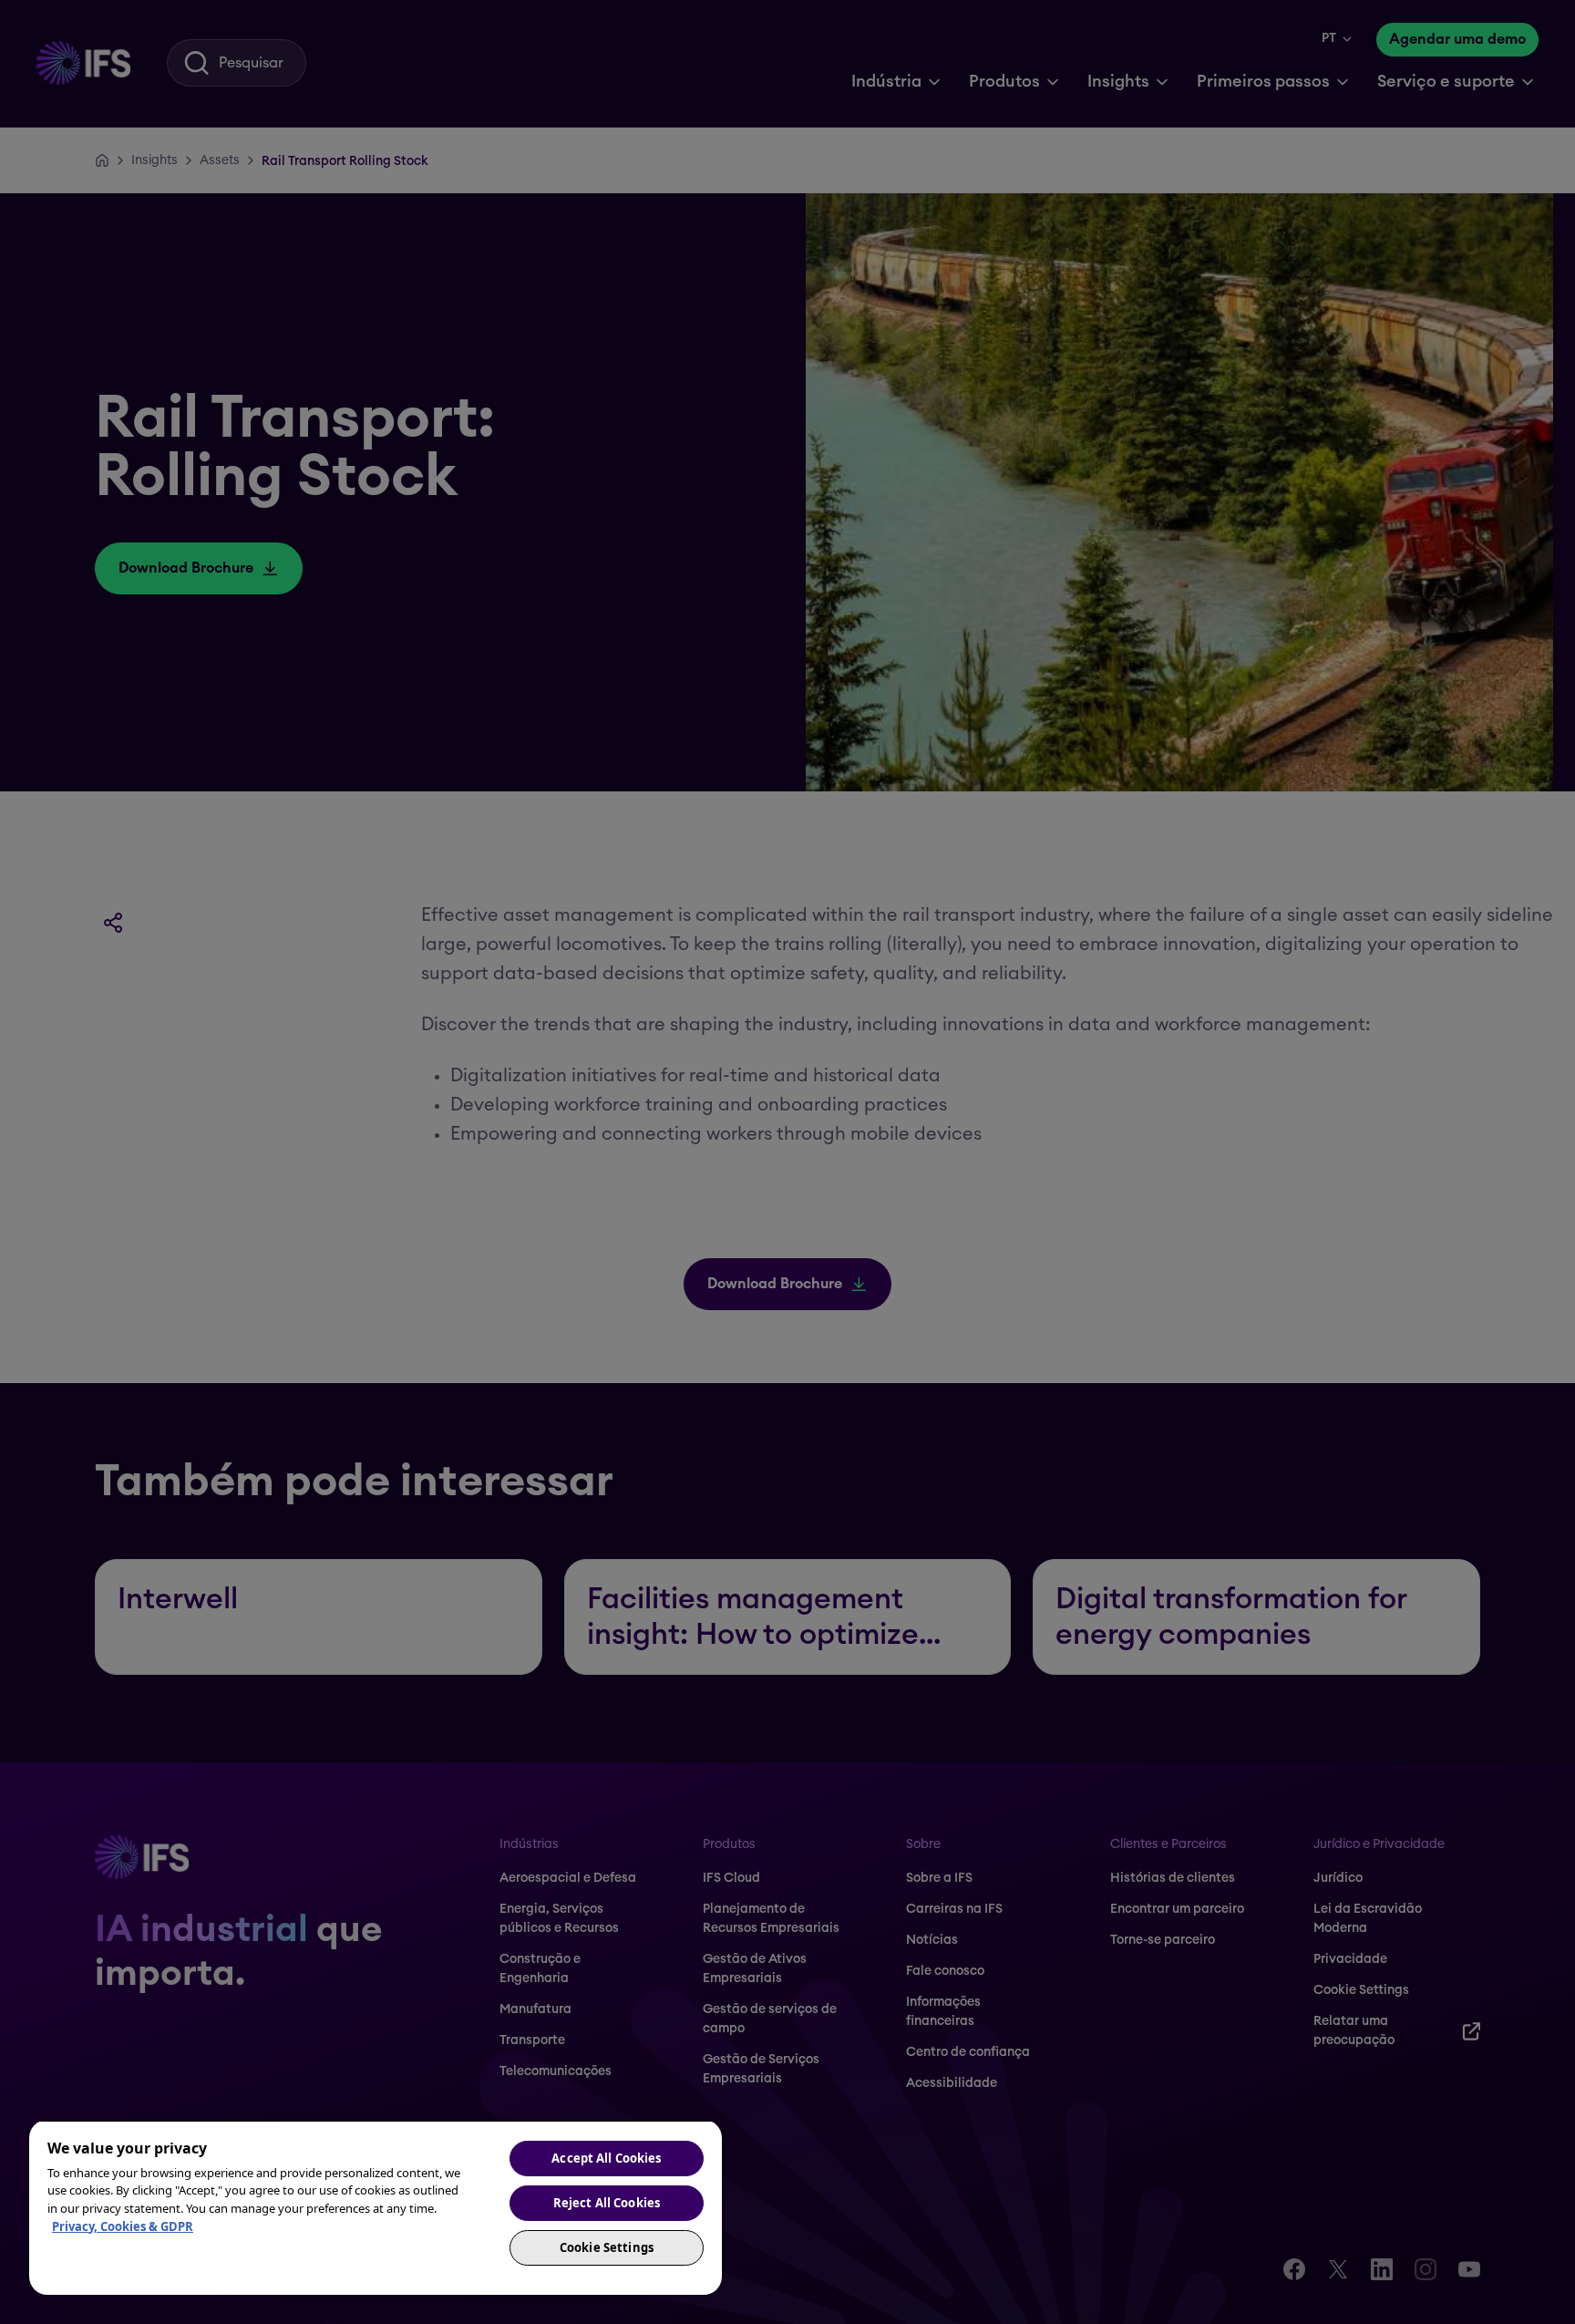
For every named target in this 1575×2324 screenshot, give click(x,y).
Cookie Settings (607, 2247)
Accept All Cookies (606, 2158)
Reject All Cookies (607, 2203)
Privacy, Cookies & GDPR (123, 2226)
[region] (376, 2207)
